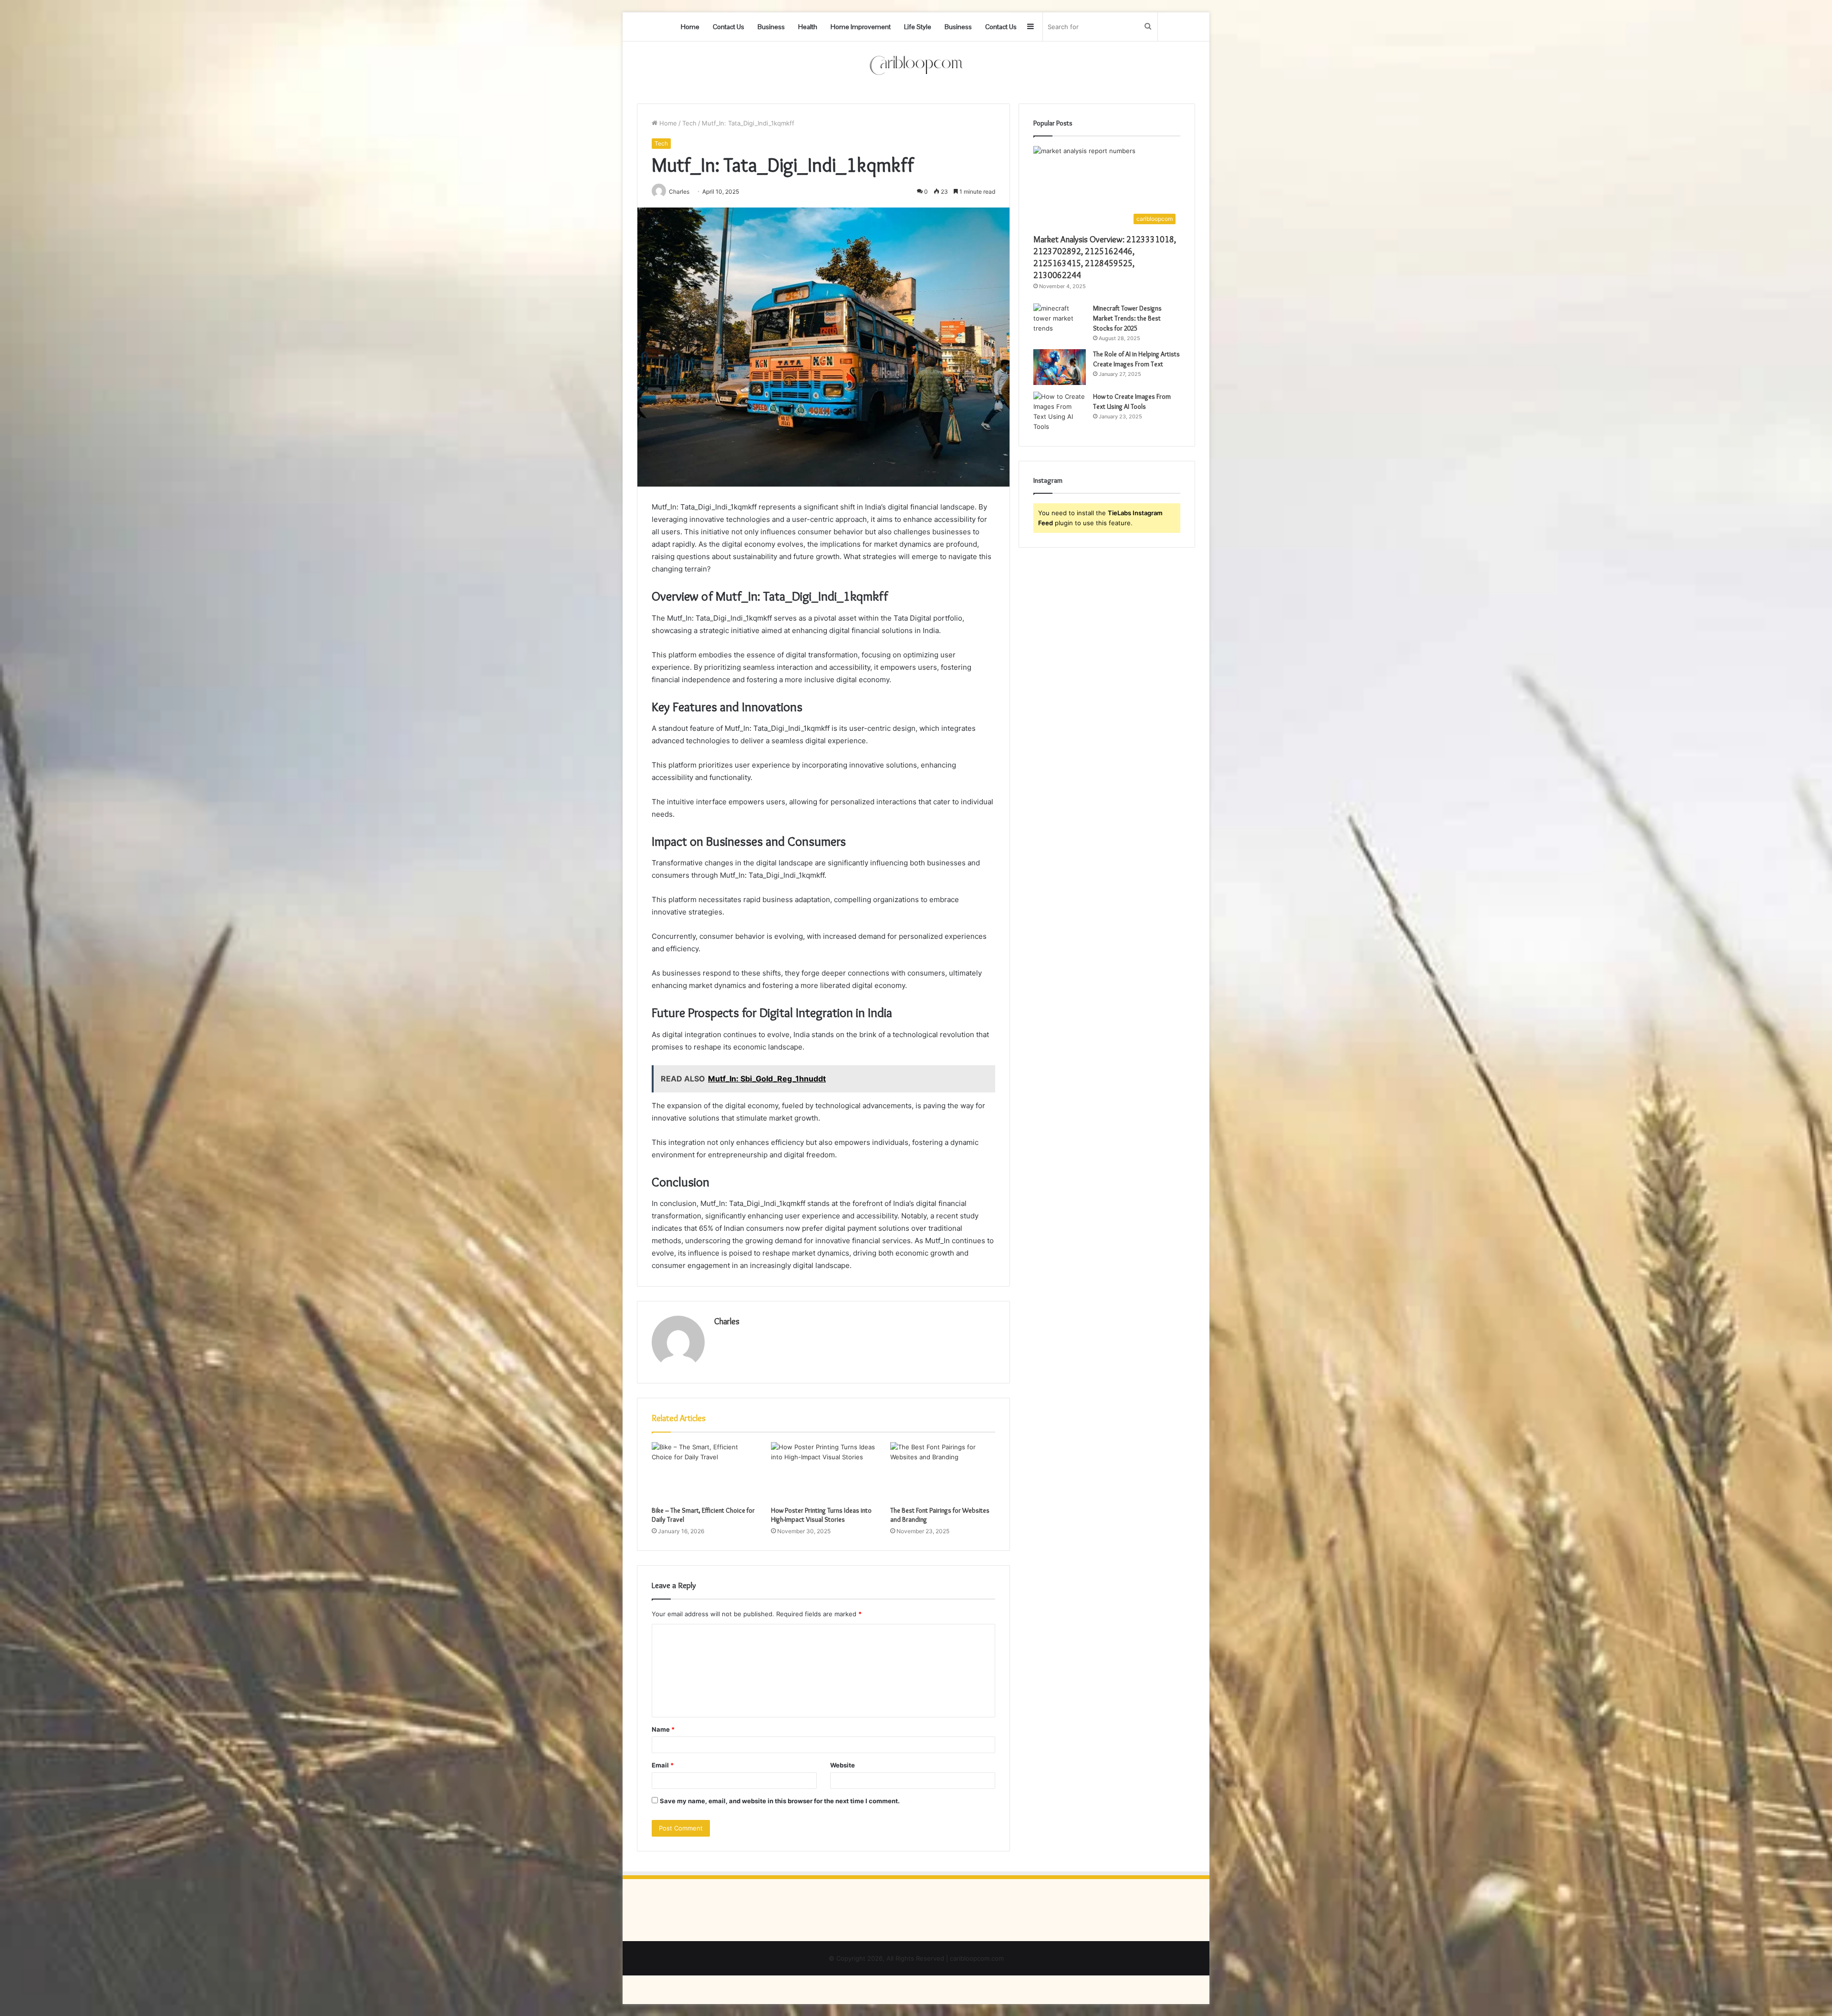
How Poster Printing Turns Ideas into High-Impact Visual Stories (821, 1515)
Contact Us (729, 27)
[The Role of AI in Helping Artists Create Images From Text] (1060, 367)
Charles (727, 1321)
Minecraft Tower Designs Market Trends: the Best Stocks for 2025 (1127, 318)
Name (663, 1729)
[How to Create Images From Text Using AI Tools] (1060, 412)
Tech (689, 123)
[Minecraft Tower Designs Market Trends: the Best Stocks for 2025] (1060, 321)
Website (843, 1765)
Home (690, 27)
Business (771, 27)
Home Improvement (861, 27)
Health (808, 27)
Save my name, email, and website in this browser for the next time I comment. (780, 1801)
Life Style (918, 27)
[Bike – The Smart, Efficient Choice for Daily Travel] (704, 1472)
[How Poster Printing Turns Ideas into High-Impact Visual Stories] (823, 1472)
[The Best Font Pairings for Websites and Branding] (943, 1472)
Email (663, 1765)
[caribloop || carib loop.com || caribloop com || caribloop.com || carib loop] (916, 65)
